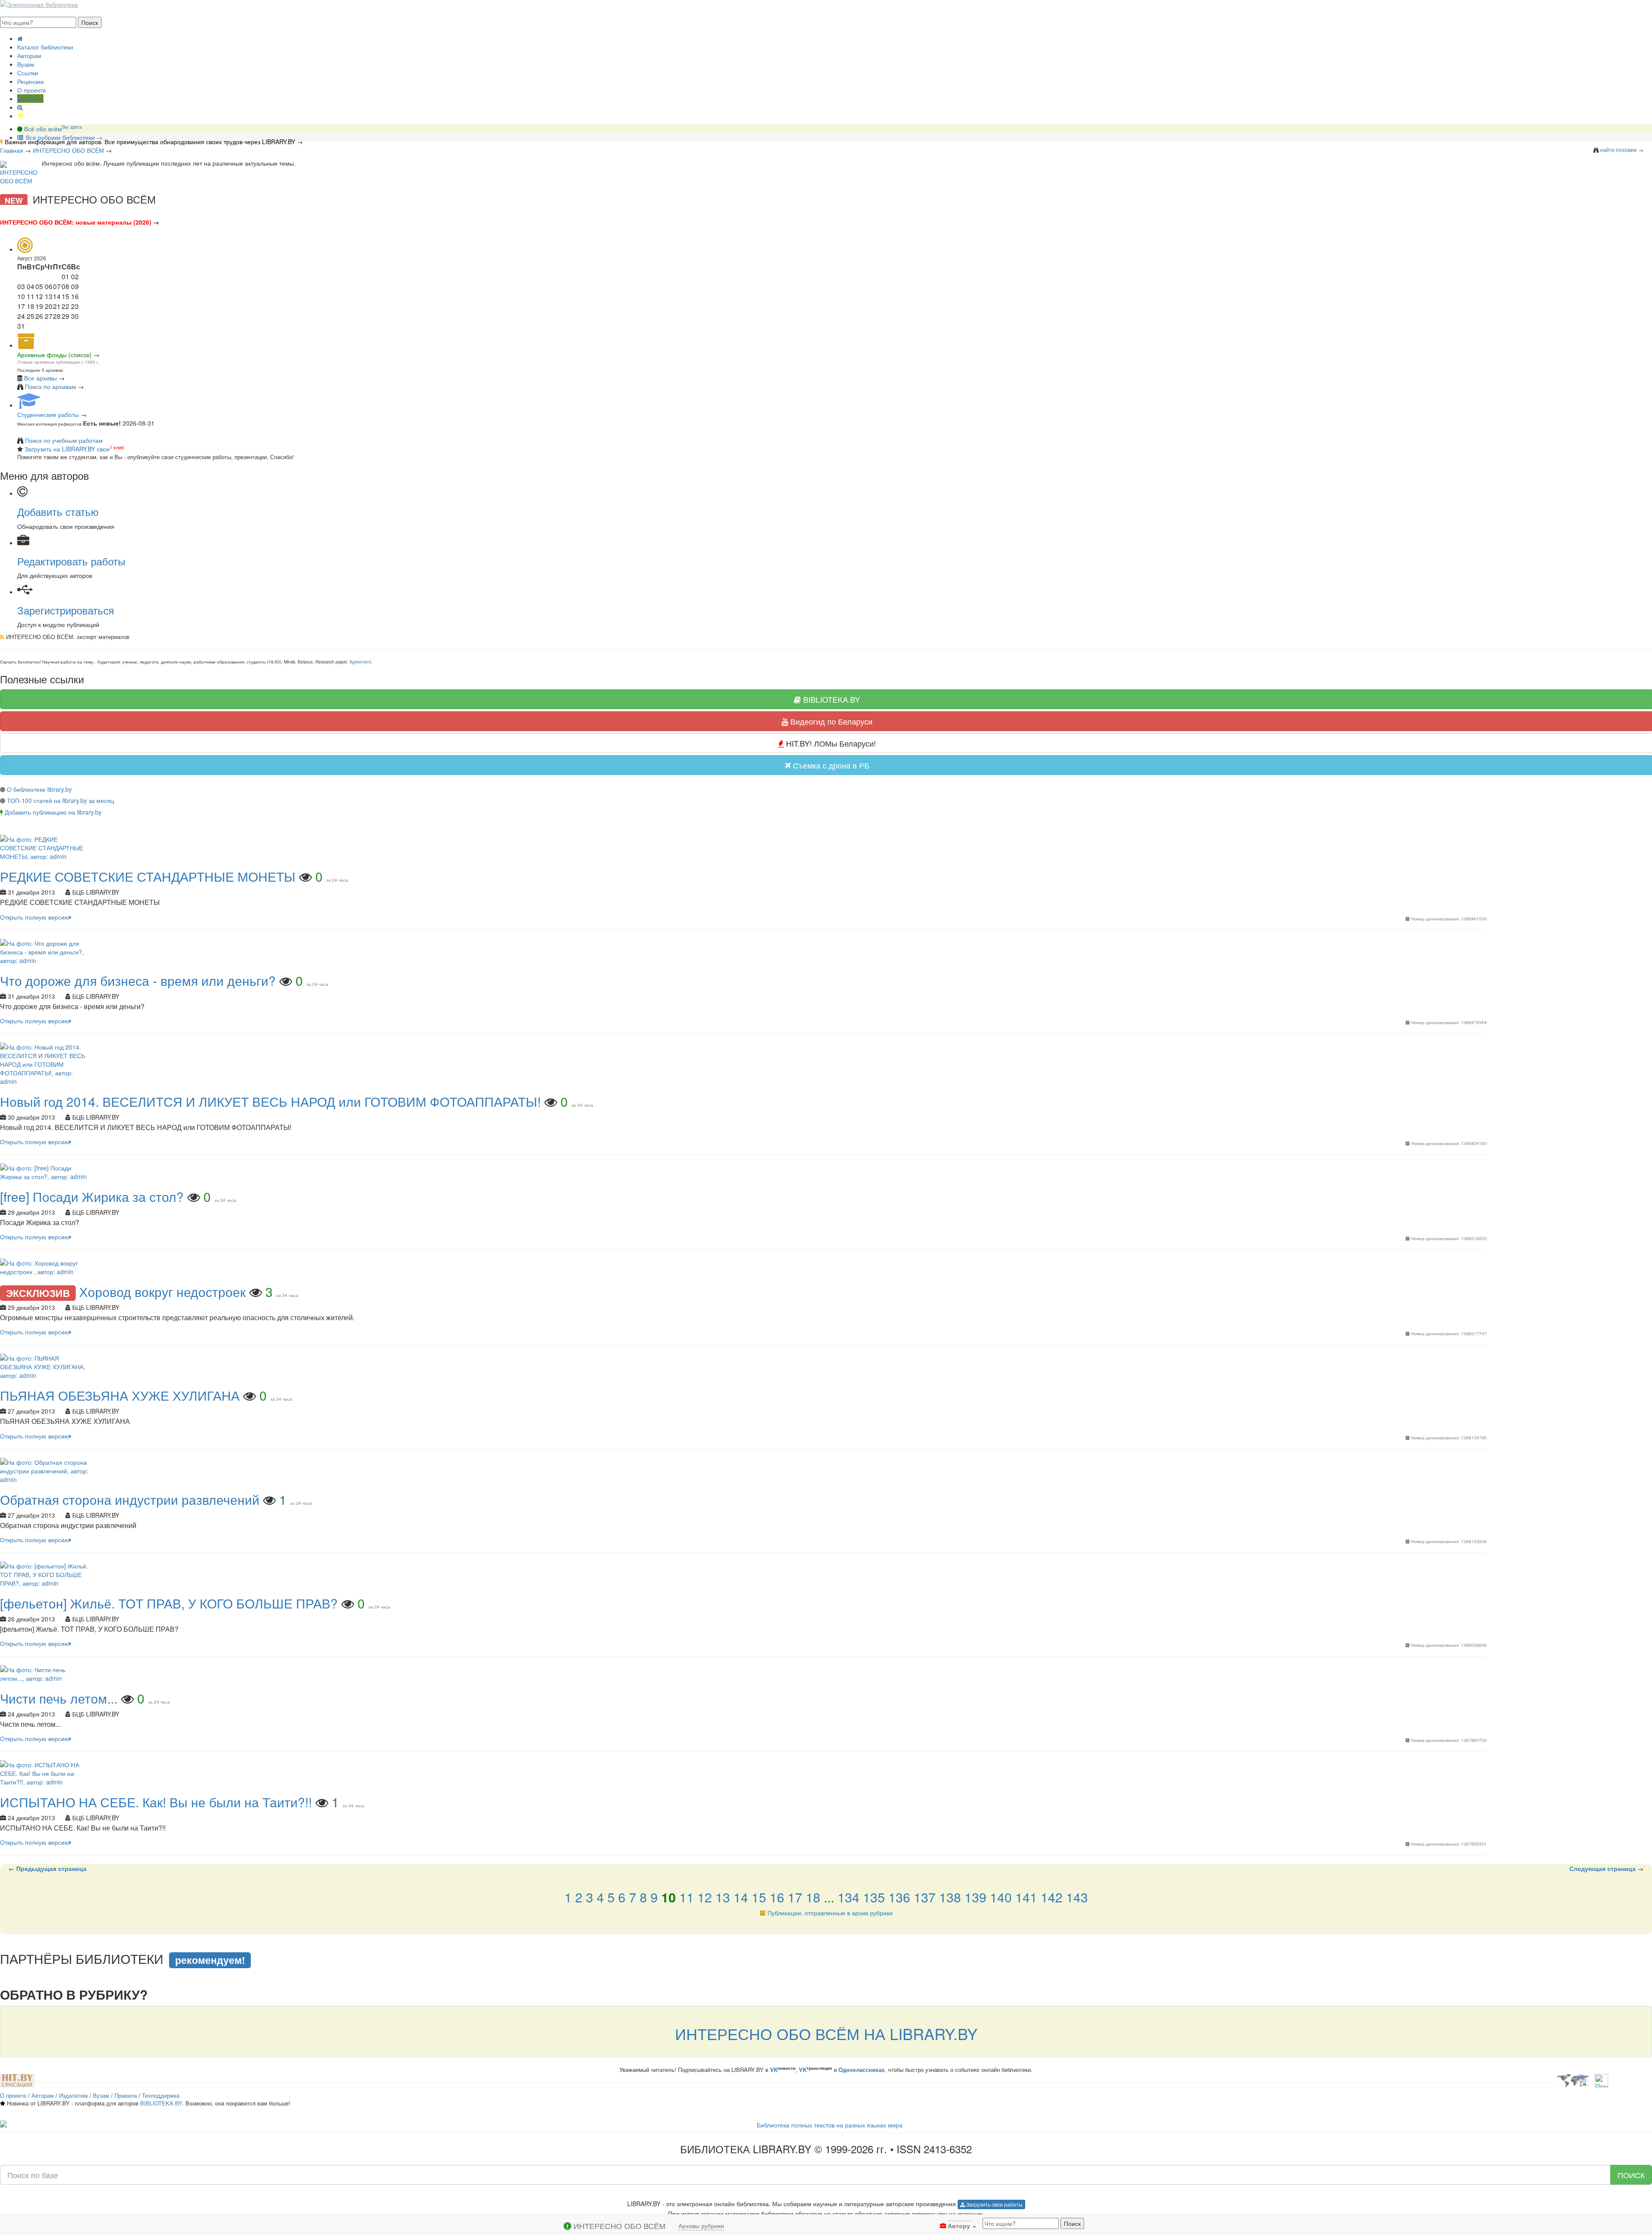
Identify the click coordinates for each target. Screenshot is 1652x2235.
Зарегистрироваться (66, 610)
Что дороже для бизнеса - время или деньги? (138, 980)
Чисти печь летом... (59, 1698)
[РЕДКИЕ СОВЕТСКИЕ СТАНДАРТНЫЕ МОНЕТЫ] (45, 847)
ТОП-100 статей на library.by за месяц (60, 800)
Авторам (29, 56)
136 (899, 1897)
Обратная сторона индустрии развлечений (130, 1499)
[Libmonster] (1573, 2080)
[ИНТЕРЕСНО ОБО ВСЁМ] (19, 173)
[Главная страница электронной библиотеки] (20, 38)
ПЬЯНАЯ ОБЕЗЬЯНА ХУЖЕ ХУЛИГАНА (120, 1395)
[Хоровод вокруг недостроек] (45, 1266)
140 (1001, 1897)
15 (759, 1897)
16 (777, 1897)
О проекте (32, 90)
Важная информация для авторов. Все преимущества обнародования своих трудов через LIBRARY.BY (150, 142)
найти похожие (1618, 150)
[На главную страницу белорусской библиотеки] (826, 2125)
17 (795, 1897)
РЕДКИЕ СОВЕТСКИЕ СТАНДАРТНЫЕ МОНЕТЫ (148, 876)
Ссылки (28, 73)
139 (975, 1897)
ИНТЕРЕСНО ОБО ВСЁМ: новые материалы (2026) (76, 222)
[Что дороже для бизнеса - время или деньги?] (45, 951)
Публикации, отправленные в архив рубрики (830, 1913)
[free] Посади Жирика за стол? (92, 1196)
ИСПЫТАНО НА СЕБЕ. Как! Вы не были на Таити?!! (156, 1802)
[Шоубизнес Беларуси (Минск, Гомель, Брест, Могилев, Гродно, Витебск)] (17, 2080)
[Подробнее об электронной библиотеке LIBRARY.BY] (1601, 2080)
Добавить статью (58, 511)
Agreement (360, 662)
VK (774, 2070)
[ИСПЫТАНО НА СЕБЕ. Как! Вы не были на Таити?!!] (45, 1772)
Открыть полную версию (35, 917)
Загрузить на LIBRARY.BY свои (67, 449)
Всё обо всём (52, 129)
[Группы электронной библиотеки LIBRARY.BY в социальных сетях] (21, 116)
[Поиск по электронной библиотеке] (20, 107)
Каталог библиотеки (45, 47)
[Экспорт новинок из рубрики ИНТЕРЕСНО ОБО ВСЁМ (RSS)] (2, 637)
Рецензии (31, 81)
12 (705, 1897)
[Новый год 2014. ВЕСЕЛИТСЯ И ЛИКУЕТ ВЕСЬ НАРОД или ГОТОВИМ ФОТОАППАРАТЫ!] (45, 1063)
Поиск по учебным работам (64, 440)
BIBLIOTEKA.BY (161, 2103)
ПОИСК (1631, 2175)
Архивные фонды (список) (54, 355)
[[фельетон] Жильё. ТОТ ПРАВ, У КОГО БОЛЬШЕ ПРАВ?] (45, 1573)
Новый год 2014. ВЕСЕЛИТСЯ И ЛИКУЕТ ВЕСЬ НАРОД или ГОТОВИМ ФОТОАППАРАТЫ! (270, 1101)
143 (1077, 1897)
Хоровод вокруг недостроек (164, 1292)
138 (950, 1897)
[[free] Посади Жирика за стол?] (45, 1171)
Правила (126, 2095)
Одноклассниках (861, 2070)
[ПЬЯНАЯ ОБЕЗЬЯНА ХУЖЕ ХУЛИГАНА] (45, 1366)
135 (874, 1897)
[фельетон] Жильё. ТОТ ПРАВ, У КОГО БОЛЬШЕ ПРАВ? (169, 1603)
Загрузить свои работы (994, 2204)
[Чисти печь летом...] (45, 1673)
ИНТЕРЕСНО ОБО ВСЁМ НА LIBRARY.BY (826, 2033)
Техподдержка (161, 2095)
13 (723, 1897)
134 (849, 1897)
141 (1026, 1897)
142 (1052, 1897)
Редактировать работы (71, 561)
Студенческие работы (48, 414)
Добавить (30, 99)
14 (741, 1897)
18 (813, 1897)
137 (925, 1897)
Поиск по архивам (51, 386)
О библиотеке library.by (39, 789)
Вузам (26, 64)
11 (687, 1897)
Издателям (73, 2095)
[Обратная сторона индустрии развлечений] (45, 1469)
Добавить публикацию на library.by (53, 812)
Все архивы (40, 378)
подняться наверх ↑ (29, 1939)
